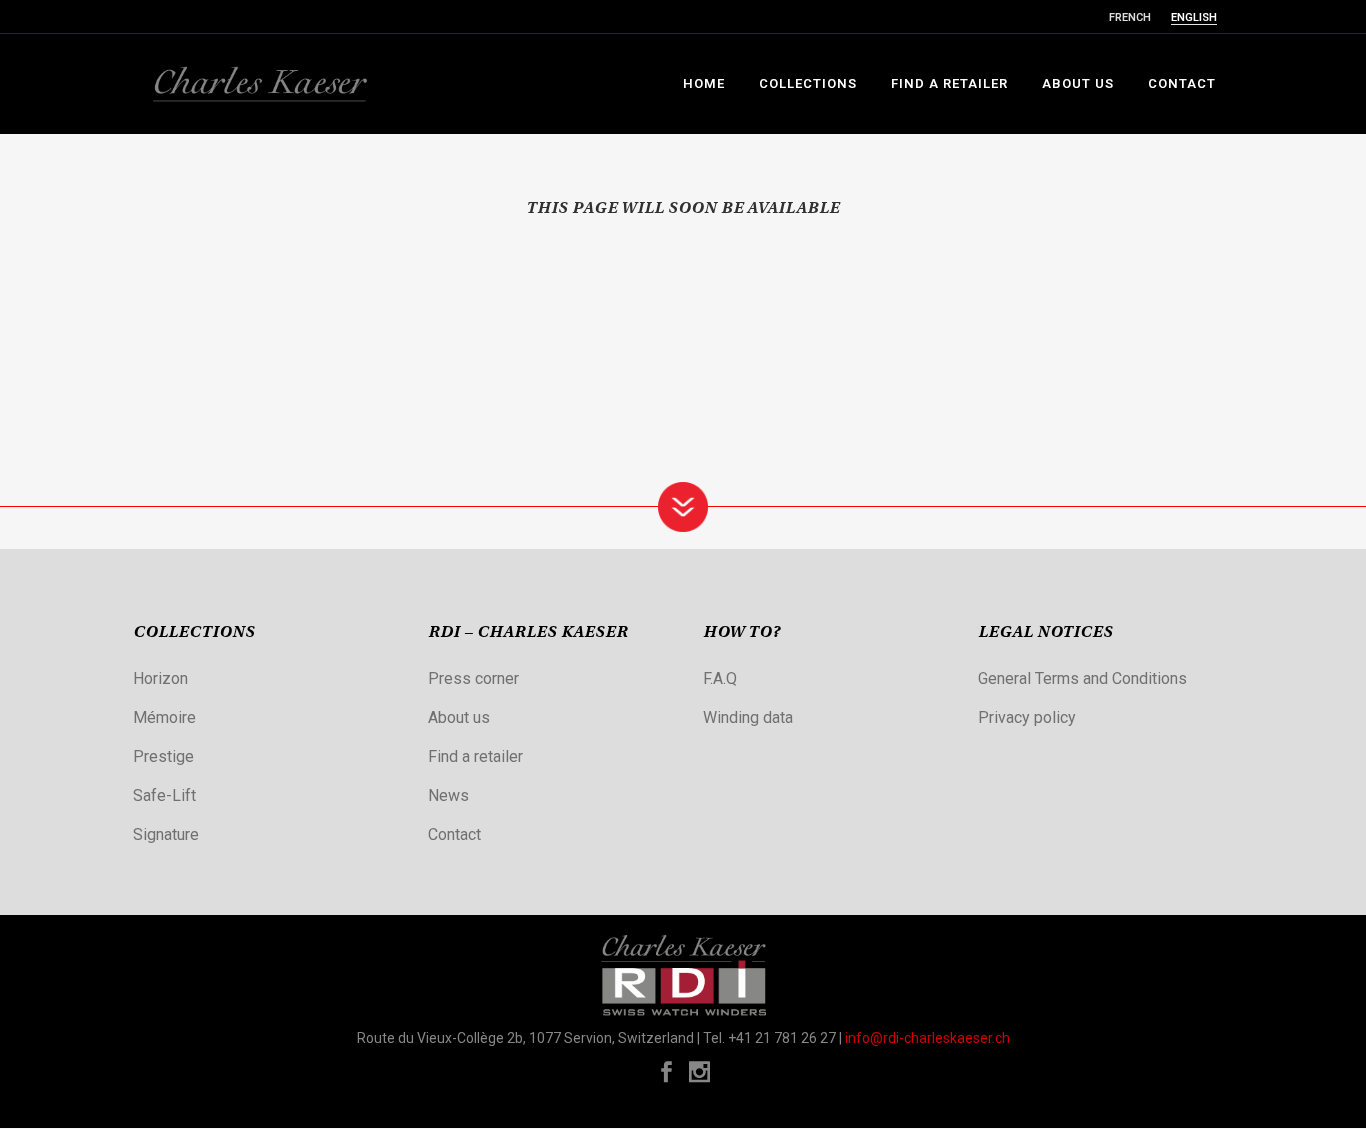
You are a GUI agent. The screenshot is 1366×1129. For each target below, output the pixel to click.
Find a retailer (475, 756)
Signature (166, 834)
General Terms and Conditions (1082, 678)
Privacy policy (1027, 717)
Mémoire (164, 717)
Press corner (473, 678)
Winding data (748, 717)
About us (459, 717)
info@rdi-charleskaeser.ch (927, 1038)
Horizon (160, 678)
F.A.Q (720, 678)
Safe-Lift (164, 795)
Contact (454, 834)
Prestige (163, 756)
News (448, 795)
